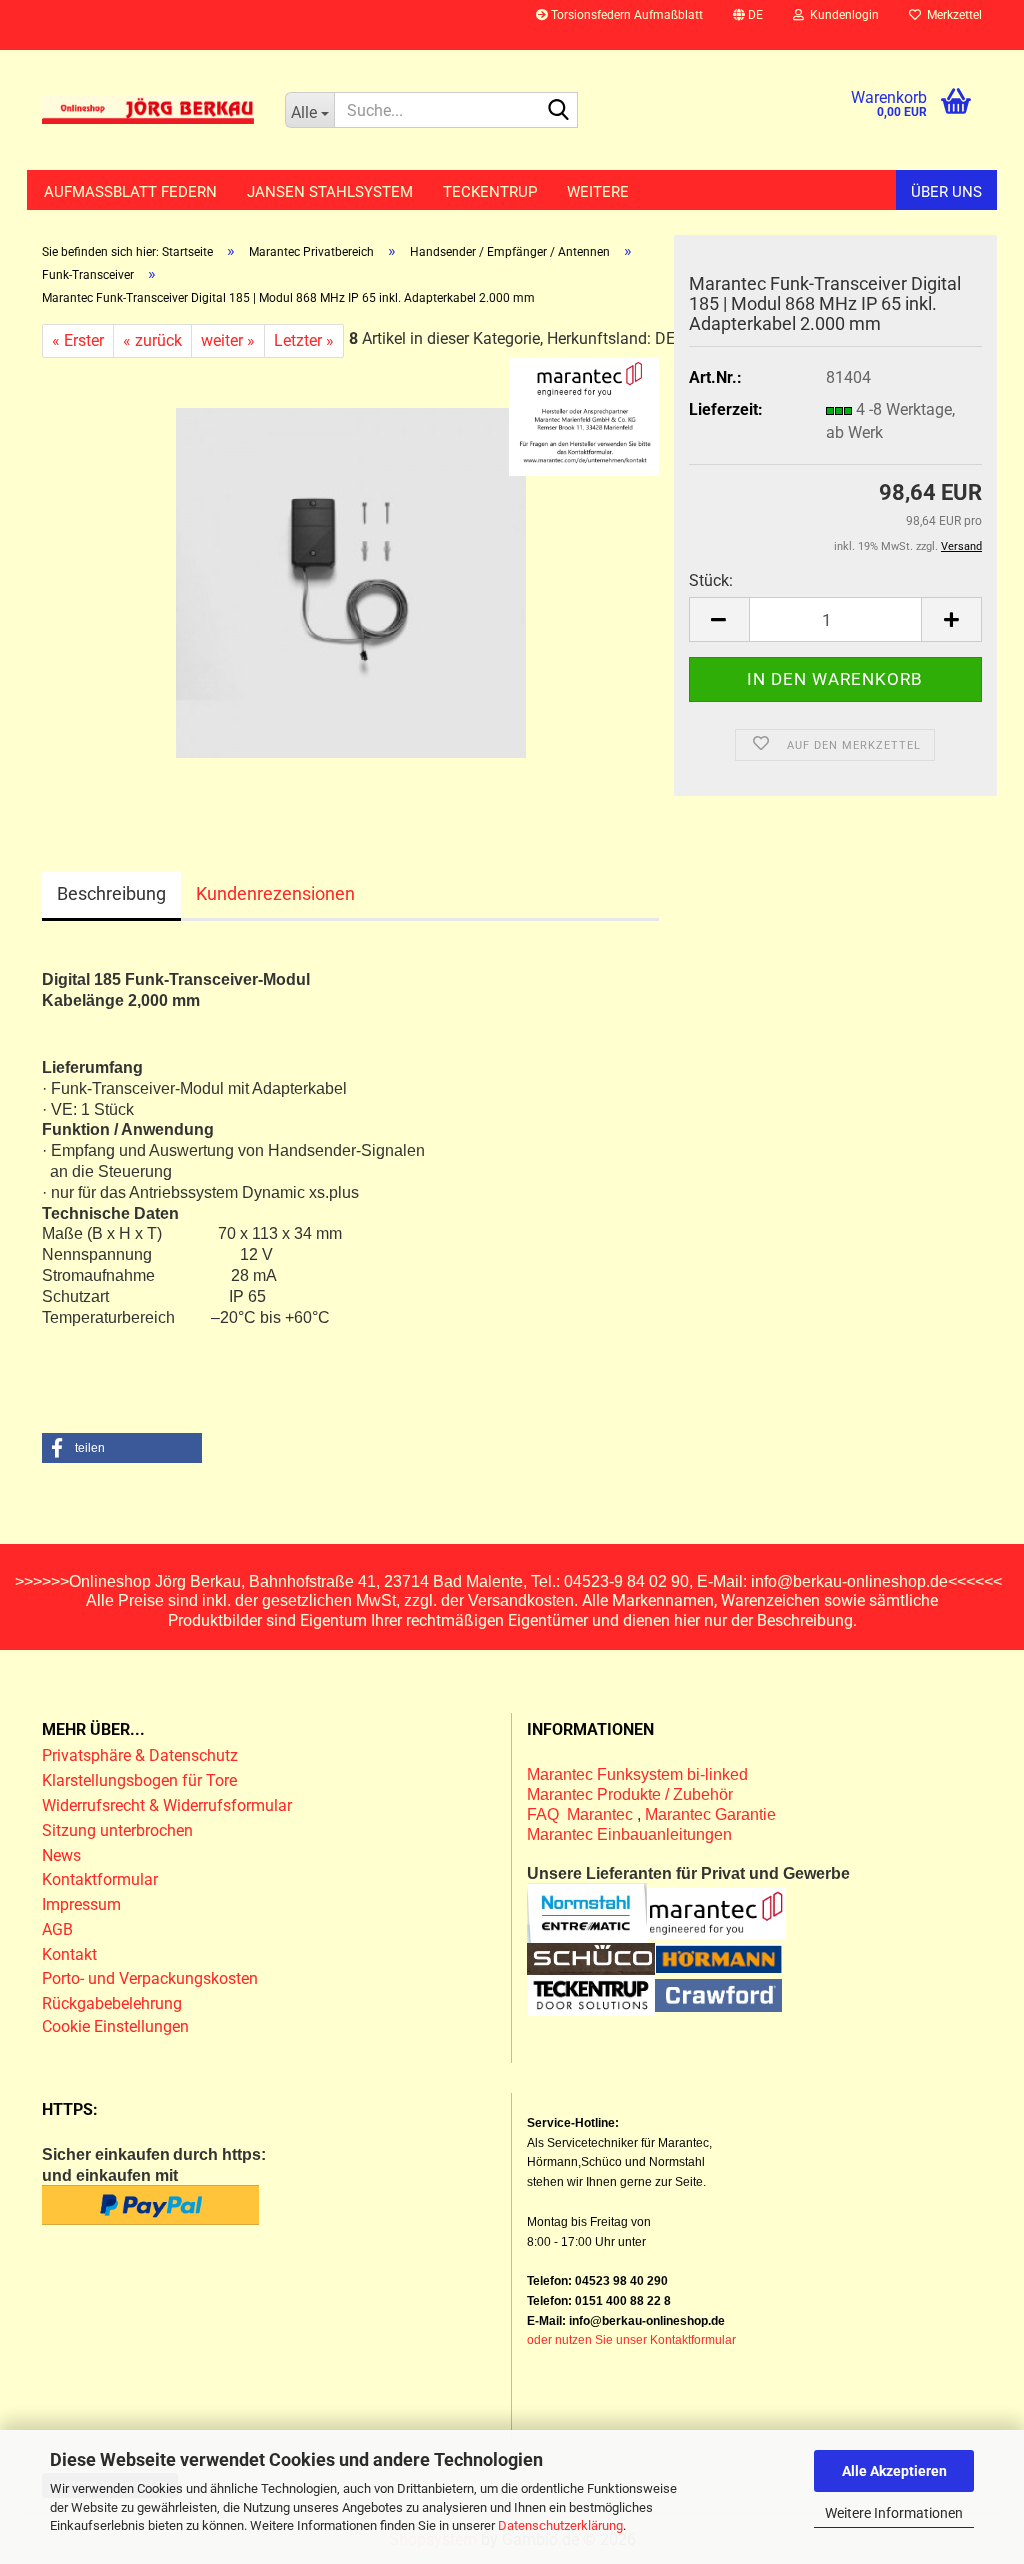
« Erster (78, 340)
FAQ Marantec (582, 1814)
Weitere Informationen (894, 2513)
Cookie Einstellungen (115, 2026)
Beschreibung (111, 893)
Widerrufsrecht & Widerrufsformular (167, 1805)
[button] (748, 25)
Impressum (81, 1904)
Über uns (946, 192)
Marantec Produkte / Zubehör (630, 1794)
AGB (57, 1929)
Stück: (711, 580)
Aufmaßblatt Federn (130, 192)
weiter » (228, 340)
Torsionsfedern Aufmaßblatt (625, 15)
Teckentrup (490, 192)
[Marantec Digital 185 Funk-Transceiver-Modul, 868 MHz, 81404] (351, 582)
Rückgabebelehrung (112, 2003)
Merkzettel (951, 15)
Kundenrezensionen (275, 893)
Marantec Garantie (710, 1814)
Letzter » (304, 340)
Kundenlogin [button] (841, 15)
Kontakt (69, 1954)
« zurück (152, 340)
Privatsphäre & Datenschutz (142, 1755)
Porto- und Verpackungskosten (150, 1978)
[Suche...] (559, 111)
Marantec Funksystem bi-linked (637, 1774)
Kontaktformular (100, 1879)
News (61, 1855)
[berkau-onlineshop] (148, 110)
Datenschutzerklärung (560, 2525)
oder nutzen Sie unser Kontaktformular (631, 2340)
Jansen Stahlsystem (330, 192)
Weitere (598, 192)
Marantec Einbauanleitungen (629, 1834)
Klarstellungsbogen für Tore (139, 1780)
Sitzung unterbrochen (117, 1830)
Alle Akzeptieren (894, 2471)
